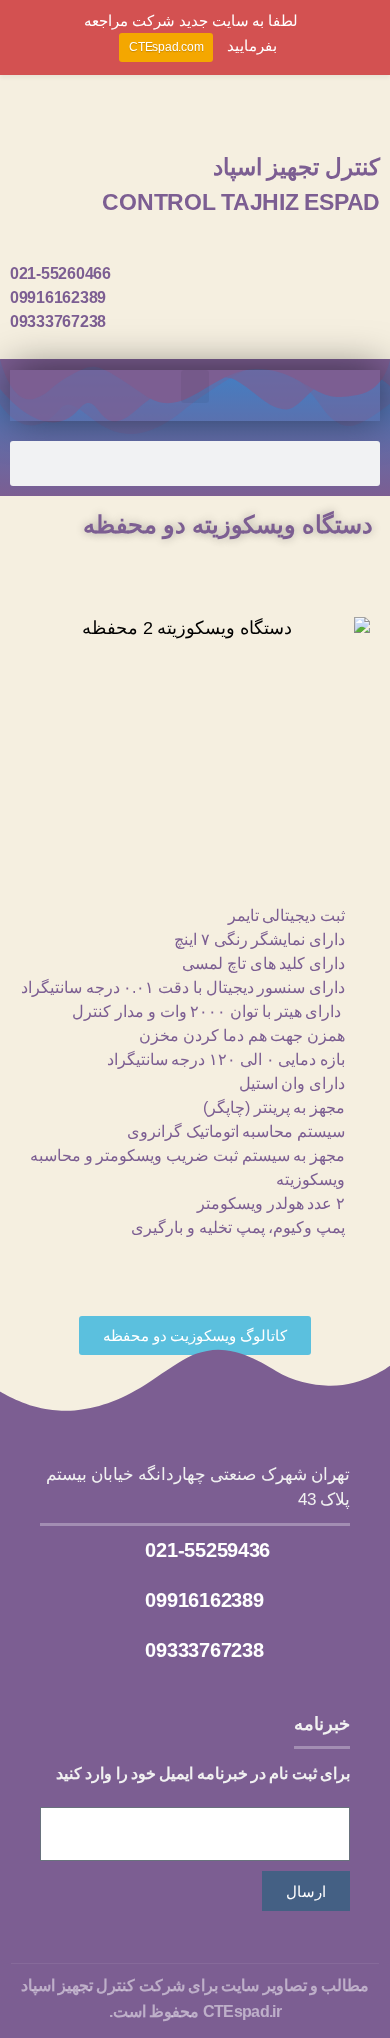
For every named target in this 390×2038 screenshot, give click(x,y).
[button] (195, 386)
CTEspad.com (166, 47)
